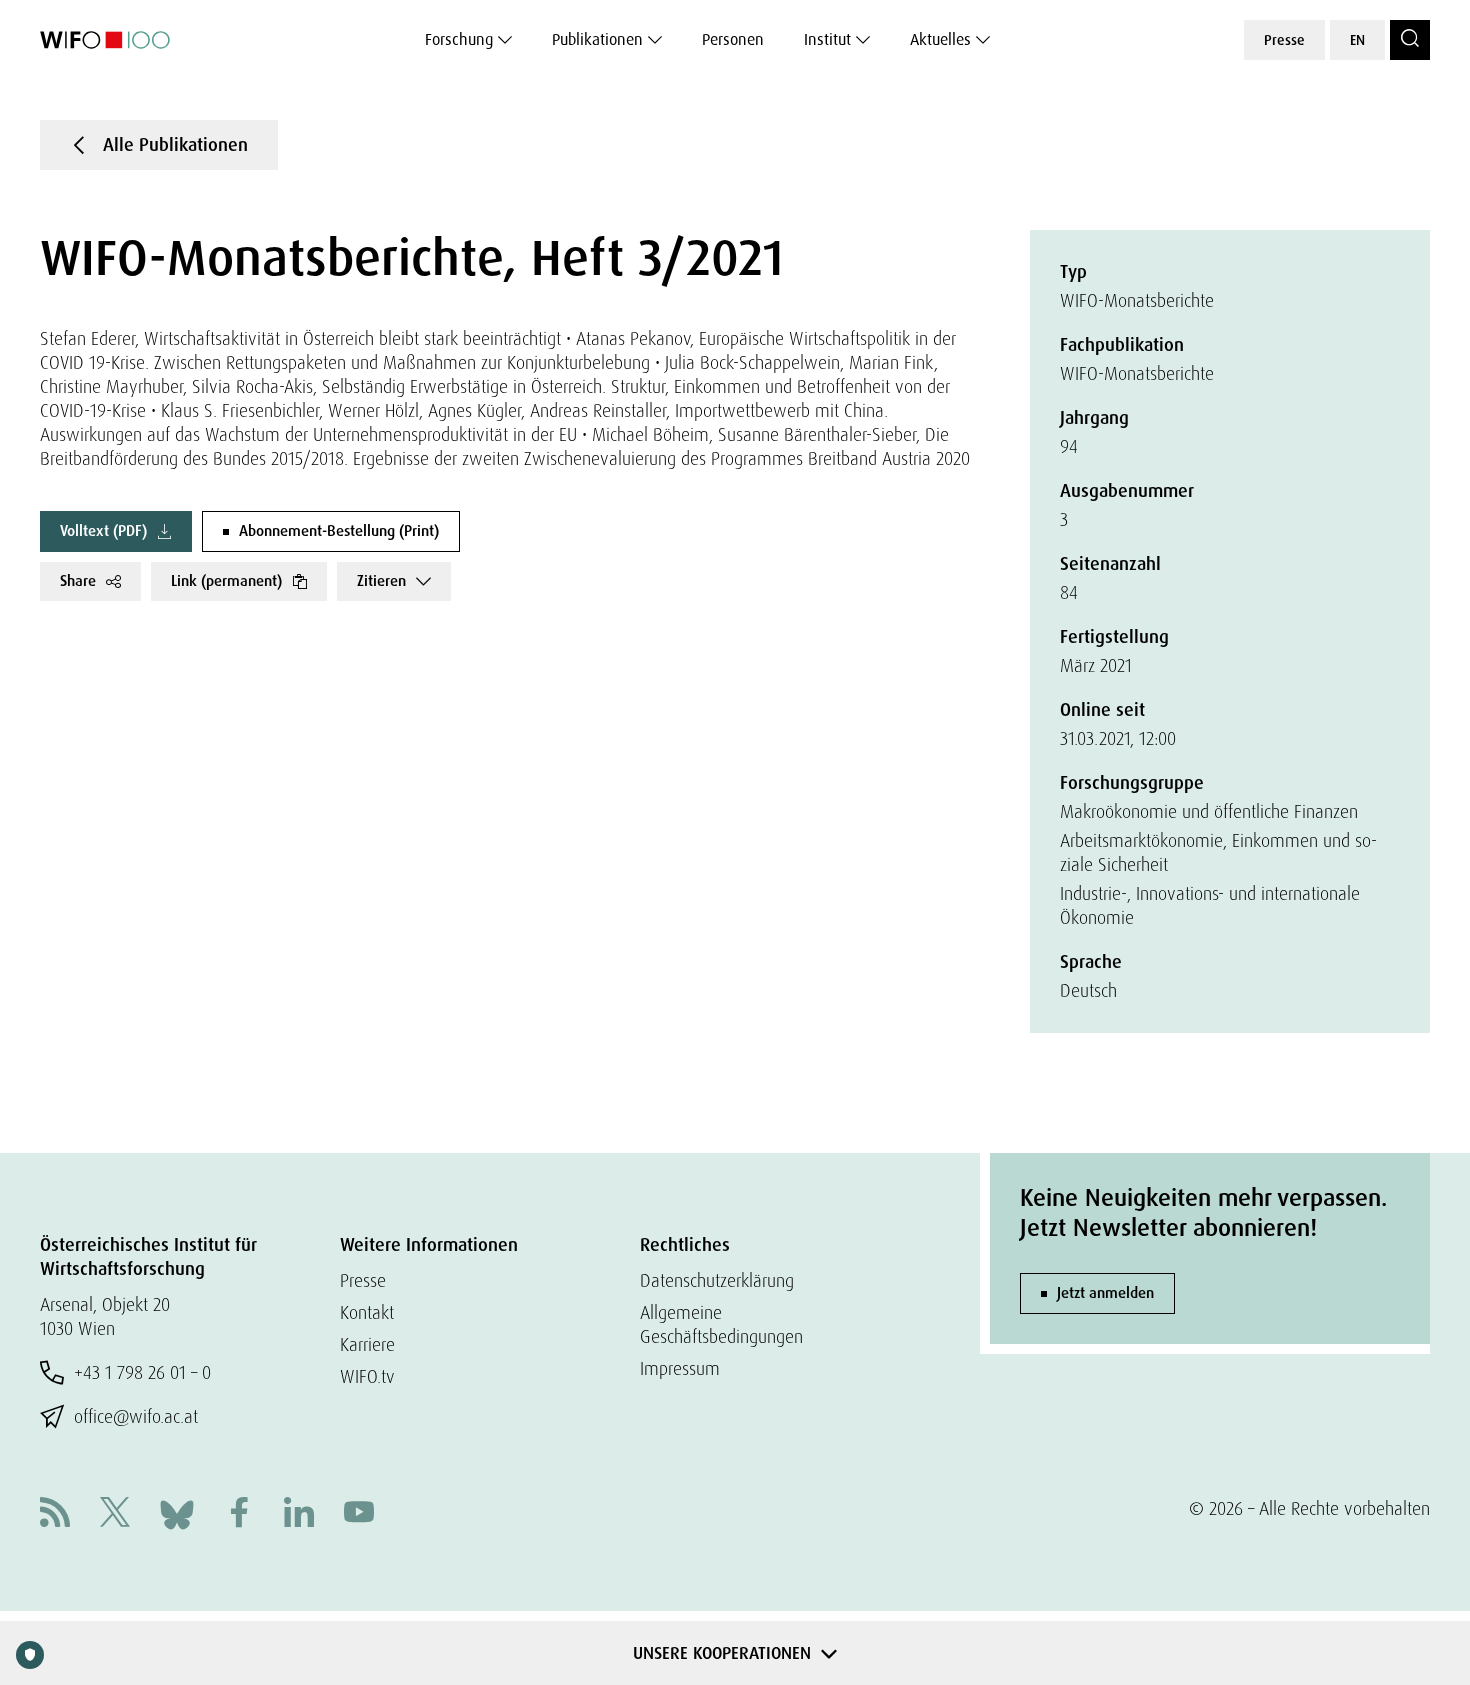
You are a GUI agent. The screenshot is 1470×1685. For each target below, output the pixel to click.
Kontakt (367, 1312)
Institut (827, 39)
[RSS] (55, 1514)
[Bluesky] (177, 1512)
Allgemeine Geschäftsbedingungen (721, 1324)
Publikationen (597, 39)
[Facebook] (239, 1514)
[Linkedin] (299, 1514)
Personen (733, 39)
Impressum (680, 1368)
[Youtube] (359, 1514)
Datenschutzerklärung (717, 1280)
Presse (1284, 40)
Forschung (459, 39)
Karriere (367, 1344)
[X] (115, 1514)
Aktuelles (940, 39)
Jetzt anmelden (1105, 1293)
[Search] (1410, 40)
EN (1357, 40)
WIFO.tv (367, 1376)
